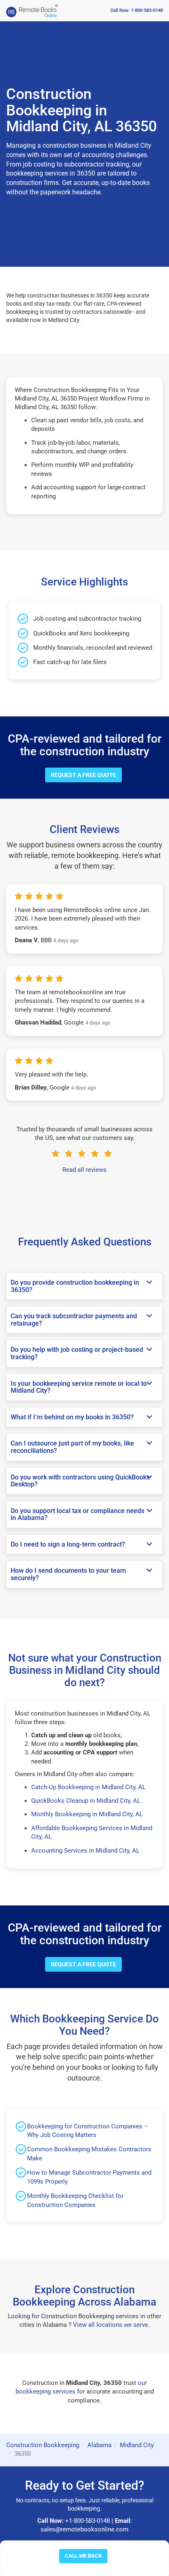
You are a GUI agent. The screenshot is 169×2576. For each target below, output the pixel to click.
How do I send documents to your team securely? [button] (68, 1574)
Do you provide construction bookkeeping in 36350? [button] (75, 1286)
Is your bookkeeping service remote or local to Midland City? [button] (79, 1387)
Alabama (99, 2445)
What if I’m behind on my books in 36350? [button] (72, 1417)
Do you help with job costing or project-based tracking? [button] (77, 1353)
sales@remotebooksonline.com (84, 2529)
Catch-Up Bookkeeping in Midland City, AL (88, 1787)
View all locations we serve (111, 2325)
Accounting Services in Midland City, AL (85, 1851)
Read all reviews (84, 1170)
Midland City (137, 2445)
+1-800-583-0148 (88, 2521)
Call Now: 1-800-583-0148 (137, 10)
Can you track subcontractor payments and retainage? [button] (74, 1320)
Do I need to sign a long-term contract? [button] (68, 1545)
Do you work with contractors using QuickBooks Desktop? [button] (80, 1481)
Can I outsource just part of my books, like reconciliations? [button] (72, 1447)
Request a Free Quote (83, 775)
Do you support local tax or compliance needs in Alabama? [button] (78, 1514)
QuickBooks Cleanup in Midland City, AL (86, 1801)
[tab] (84, 1286)
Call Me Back (83, 2556)
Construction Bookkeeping (43, 2445)
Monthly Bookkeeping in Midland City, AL (87, 1814)
